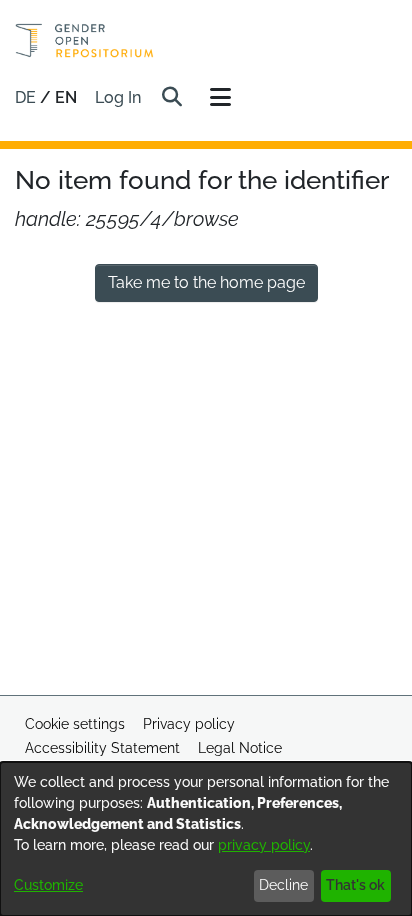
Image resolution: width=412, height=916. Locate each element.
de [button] (27, 97)
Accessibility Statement (102, 748)
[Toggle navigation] (220, 98)
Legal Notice (240, 748)
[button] (171, 98)
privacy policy (264, 845)
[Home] (84, 40)
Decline (283, 885)
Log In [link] (119, 97)
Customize (48, 885)
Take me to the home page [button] (206, 282)
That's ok (355, 885)
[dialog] (206, 839)
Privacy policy (189, 724)
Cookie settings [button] (75, 724)
